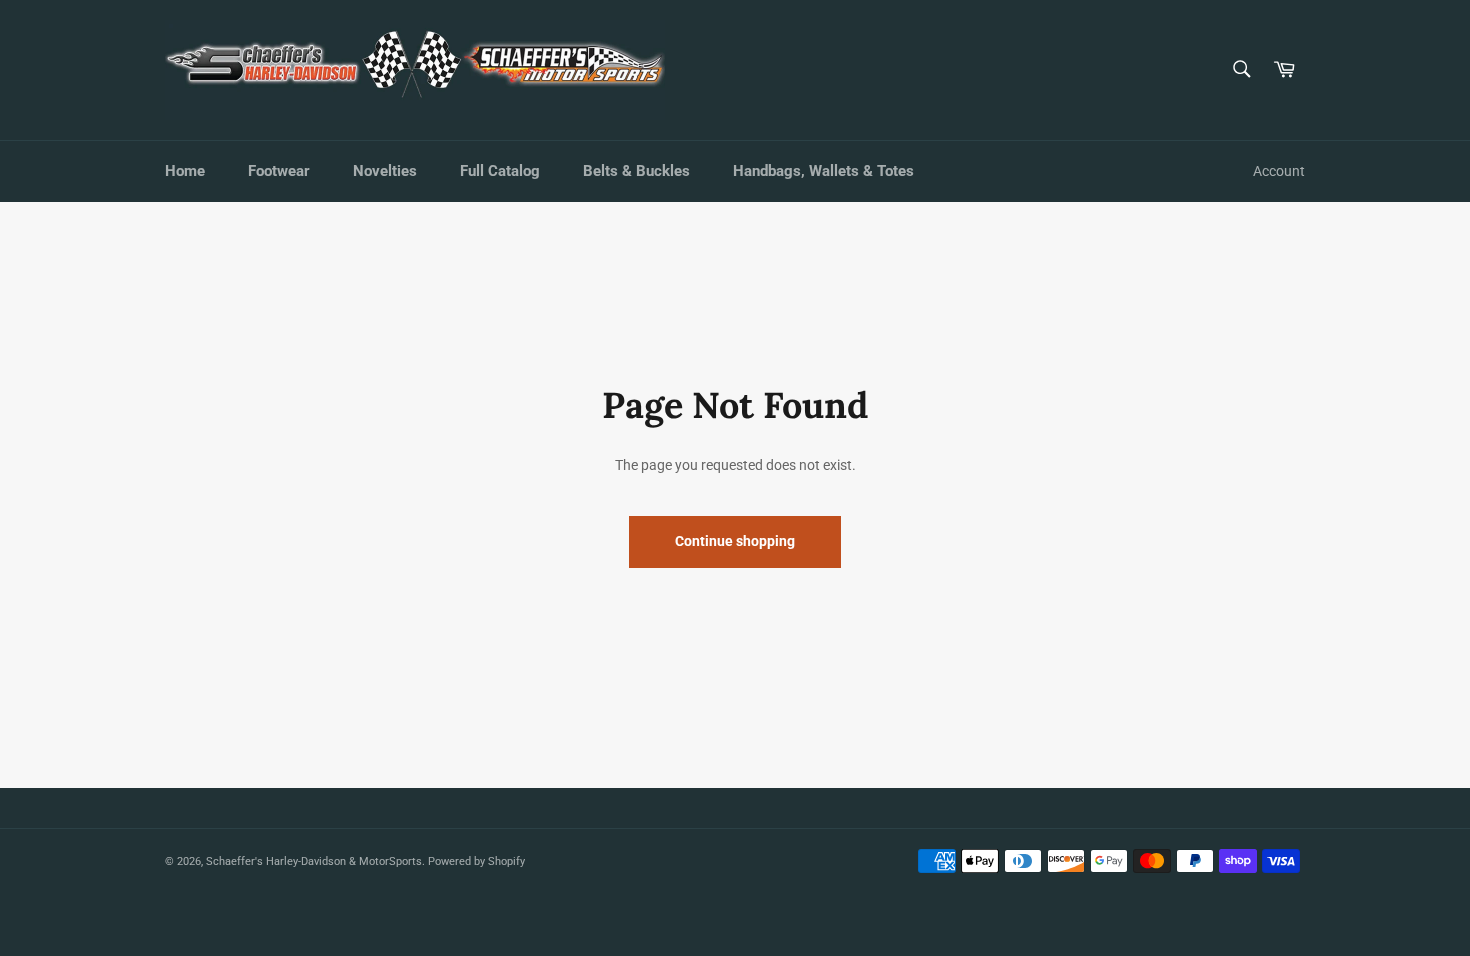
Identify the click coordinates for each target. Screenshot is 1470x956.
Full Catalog (500, 171)
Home (185, 171)
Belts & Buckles (636, 171)
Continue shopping (735, 541)
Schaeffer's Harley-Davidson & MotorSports (314, 861)
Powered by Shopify (476, 861)
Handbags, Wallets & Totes (823, 171)
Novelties (385, 171)
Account (1279, 171)
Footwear (279, 171)
